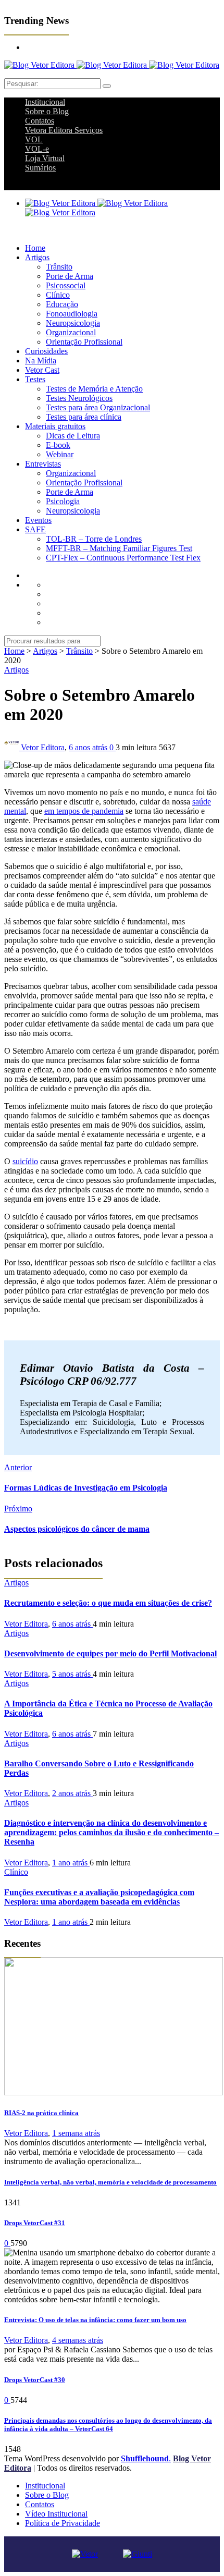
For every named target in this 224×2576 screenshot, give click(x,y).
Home (35, 248)
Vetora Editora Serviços (64, 130)
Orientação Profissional (84, 342)
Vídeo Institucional (56, 2514)
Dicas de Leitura (73, 436)
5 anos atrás (72, 1674)
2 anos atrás (72, 1793)
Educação (62, 304)
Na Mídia (41, 361)
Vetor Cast (42, 370)
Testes (35, 379)
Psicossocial (66, 285)
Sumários (40, 168)
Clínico (58, 295)
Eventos (38, 520)
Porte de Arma (70, 276)
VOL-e (37, 149)
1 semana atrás (76, 2133)
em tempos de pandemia (84, 811)
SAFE (35, 529)
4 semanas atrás (78, 2340)
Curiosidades (46, 351)
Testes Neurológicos (79, 398)
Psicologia (63, 501)
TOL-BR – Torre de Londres (94, 539)
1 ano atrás (71, 1863)
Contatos (40, 121)
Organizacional (71, 332)
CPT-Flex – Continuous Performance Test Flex (123, 558)
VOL (34, 139)
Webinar (60, 454)
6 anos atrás (89, 747)
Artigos (37, 257)
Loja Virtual (45, 158)
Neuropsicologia (73, 323)
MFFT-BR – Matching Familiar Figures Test (119, 548)
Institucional (45, 102)
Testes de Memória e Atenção (94, 389)
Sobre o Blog (47, 111)
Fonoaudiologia (72, 314)
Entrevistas (43, 464)
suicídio (25, 1161)
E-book (58, 445)
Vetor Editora (43, 747)
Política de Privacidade (63, 2523)
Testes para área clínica (84, 417)
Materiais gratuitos (55, 426)
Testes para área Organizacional (98, 407)
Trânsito (59, 267)
